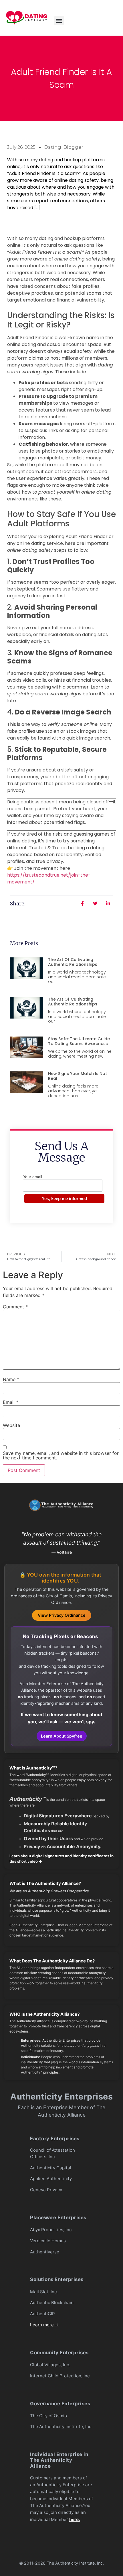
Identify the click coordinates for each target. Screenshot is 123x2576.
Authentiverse (45, 2252)
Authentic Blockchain (52, 2303)
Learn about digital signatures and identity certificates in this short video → (61, 1859)
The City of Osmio (48, 2416)
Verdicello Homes (48, 2241)
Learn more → (45, 2325)
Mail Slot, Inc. (44, 2292)
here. (75, 2519)
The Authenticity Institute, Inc (61, 2427)
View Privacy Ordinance (62, 1615)
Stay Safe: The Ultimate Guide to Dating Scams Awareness (79, 1041)
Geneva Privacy (46, 2190)
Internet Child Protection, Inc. (60, 2376)
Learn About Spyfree (62, 1736)
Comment (15, 1307)
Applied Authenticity (51, 2179)
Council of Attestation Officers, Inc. (52, 2153)
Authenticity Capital (51, 2168)
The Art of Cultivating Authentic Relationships (73, 962)
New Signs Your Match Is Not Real (78, 1076)
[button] (59, 21)
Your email (32, 1177)
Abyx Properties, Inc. (51, 2230)
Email (11, 1402)
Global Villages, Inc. (50, 2365)
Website (11, 1425)
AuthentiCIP (42, 2314)
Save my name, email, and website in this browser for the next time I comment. (61, 1455)
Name (11, 1379)
